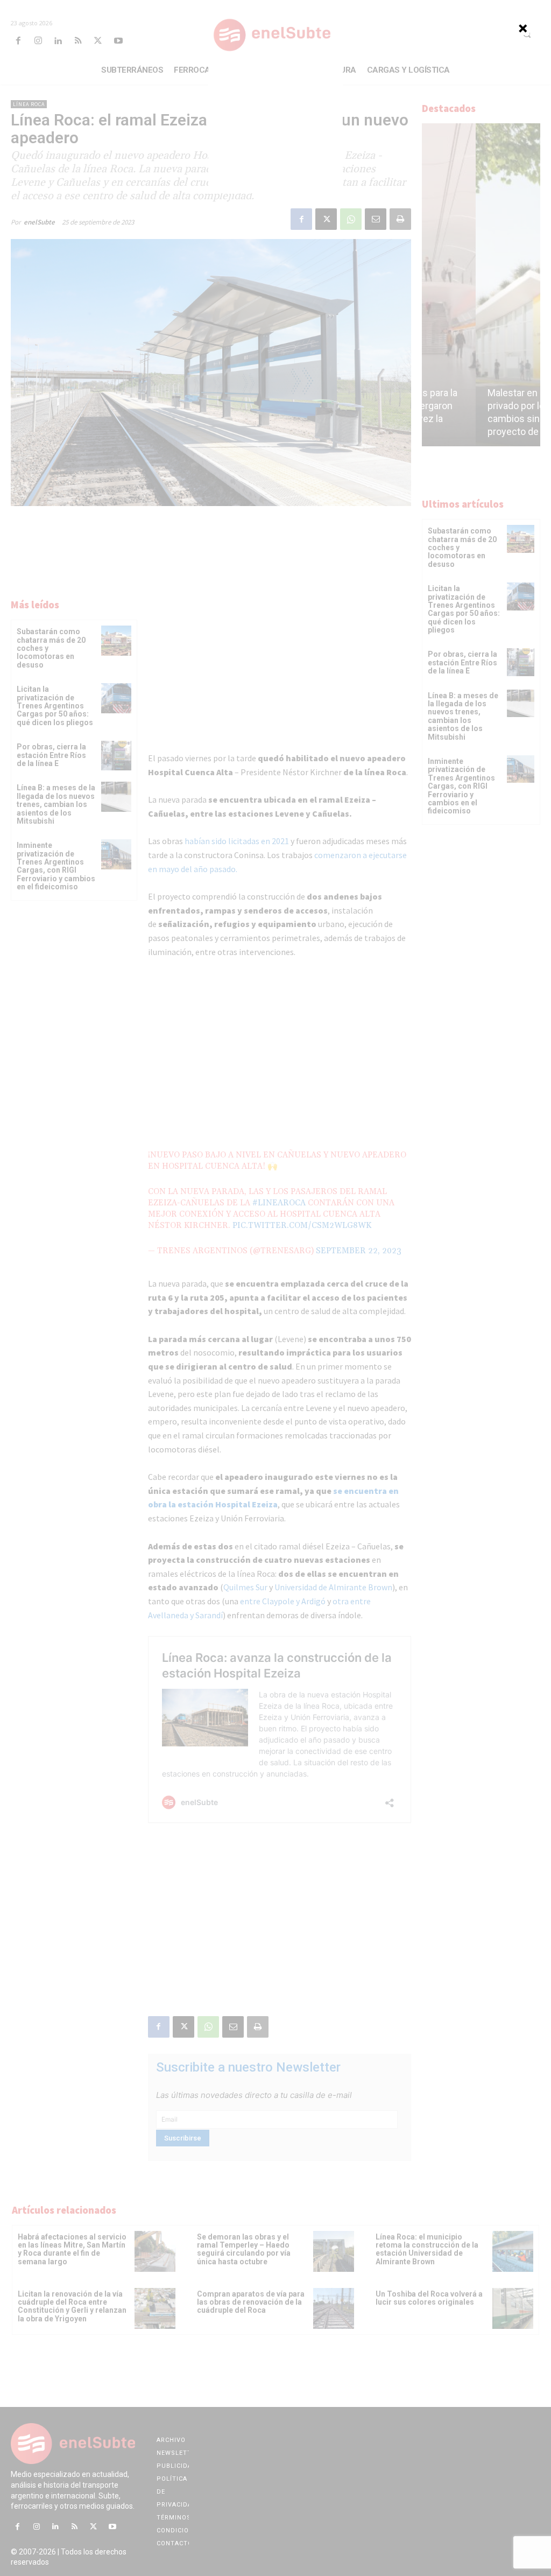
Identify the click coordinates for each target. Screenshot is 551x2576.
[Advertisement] (275, 126)
